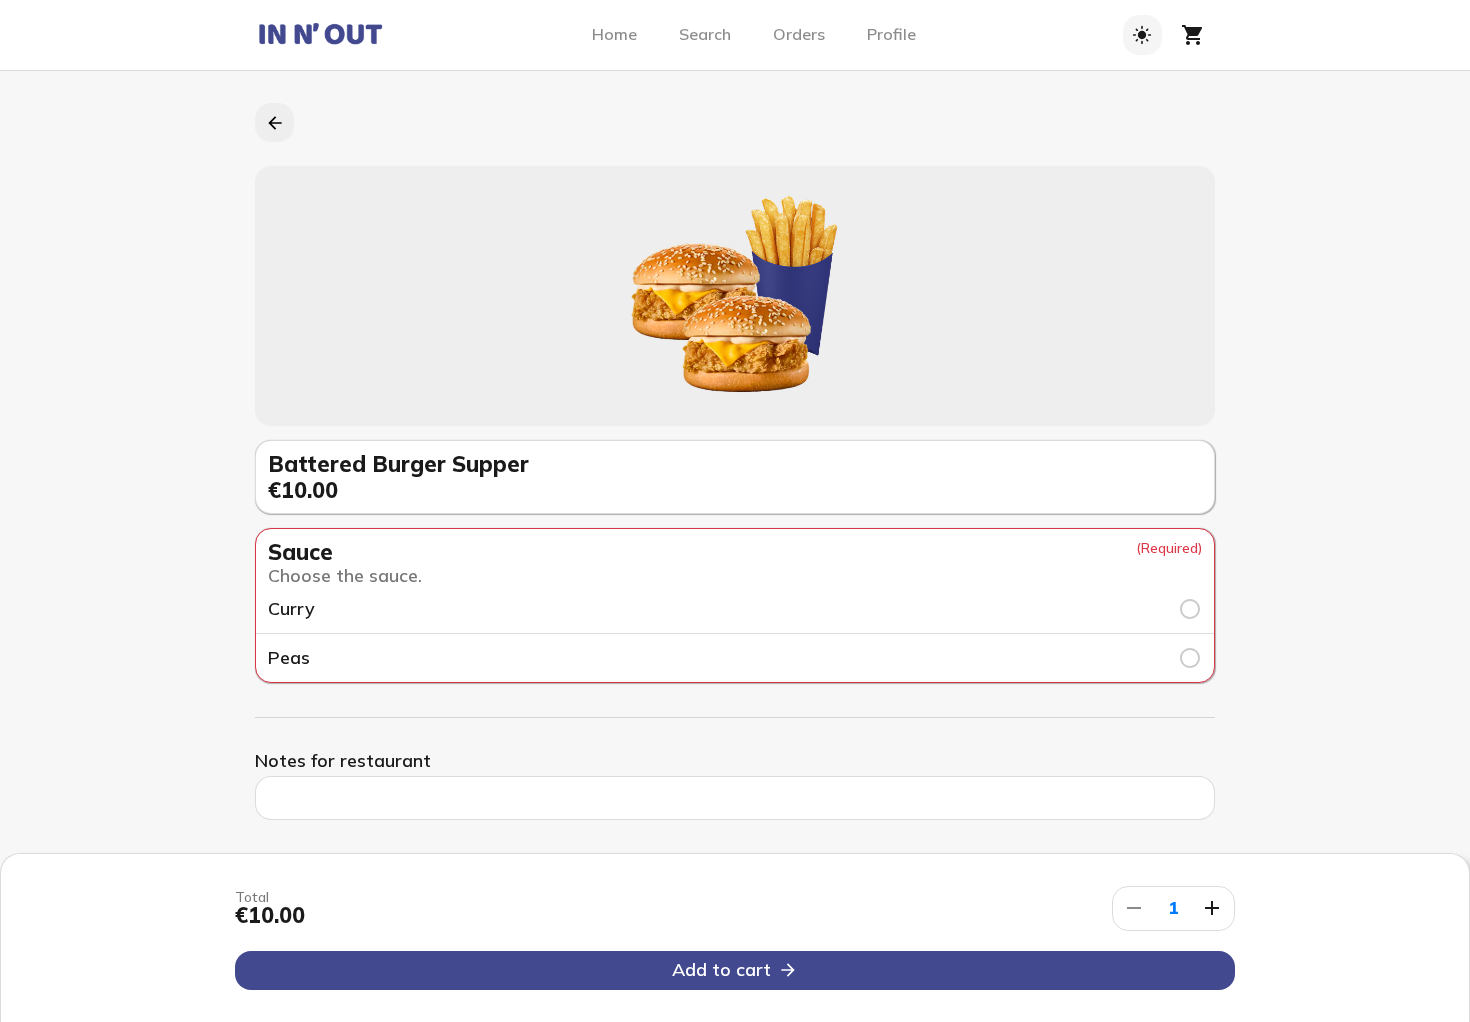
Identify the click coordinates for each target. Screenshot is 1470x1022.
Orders (799, 34)
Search (705, 34)
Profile (891, 34)
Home (614, 34)
